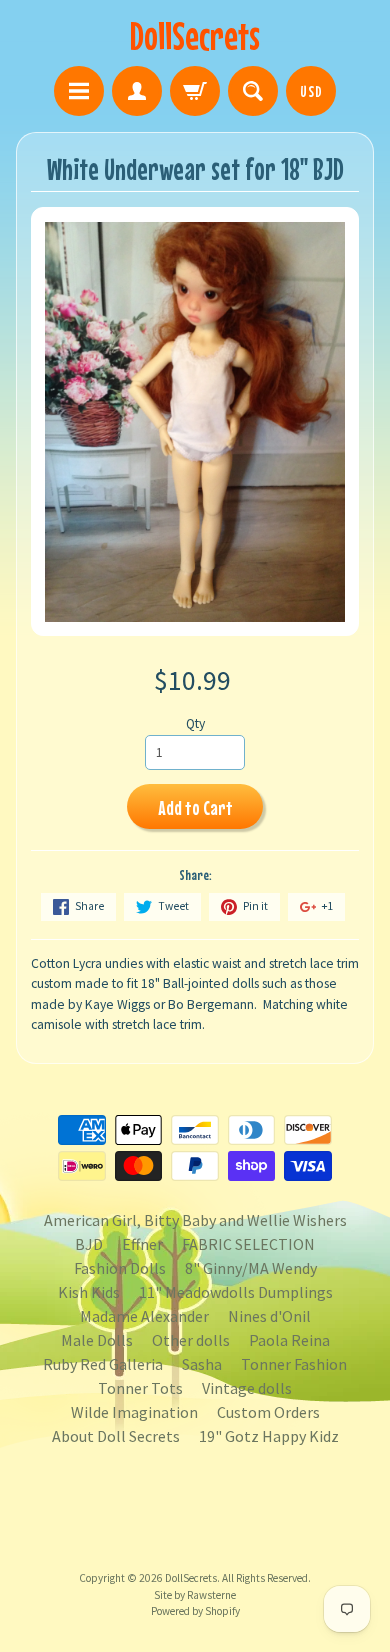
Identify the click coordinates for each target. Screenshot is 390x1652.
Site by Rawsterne (195, 1595)
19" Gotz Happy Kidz (269, 1436)
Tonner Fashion (294, 1364)
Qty (195, 723)
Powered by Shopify (195, 1611)
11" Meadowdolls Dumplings (236, 1292)
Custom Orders (268, 1412)
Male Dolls (97, 1340)
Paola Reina (289, 1340)
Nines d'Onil (269, 1316)
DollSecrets (195, 35)
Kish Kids (89, 1292)
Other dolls (191, 1340)
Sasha (202, 1364)
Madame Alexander (144, 1316)
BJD (89, 1244)
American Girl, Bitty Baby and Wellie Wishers (195, 1220)
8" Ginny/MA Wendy (251, 1268)
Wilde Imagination (134, 1412)
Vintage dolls (247, 1388)
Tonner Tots (140, 1388)
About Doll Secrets (116, 1436)
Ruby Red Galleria (103, 1364)
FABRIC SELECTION (248, 1244)
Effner (142, 1244)
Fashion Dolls (120, 1268)
